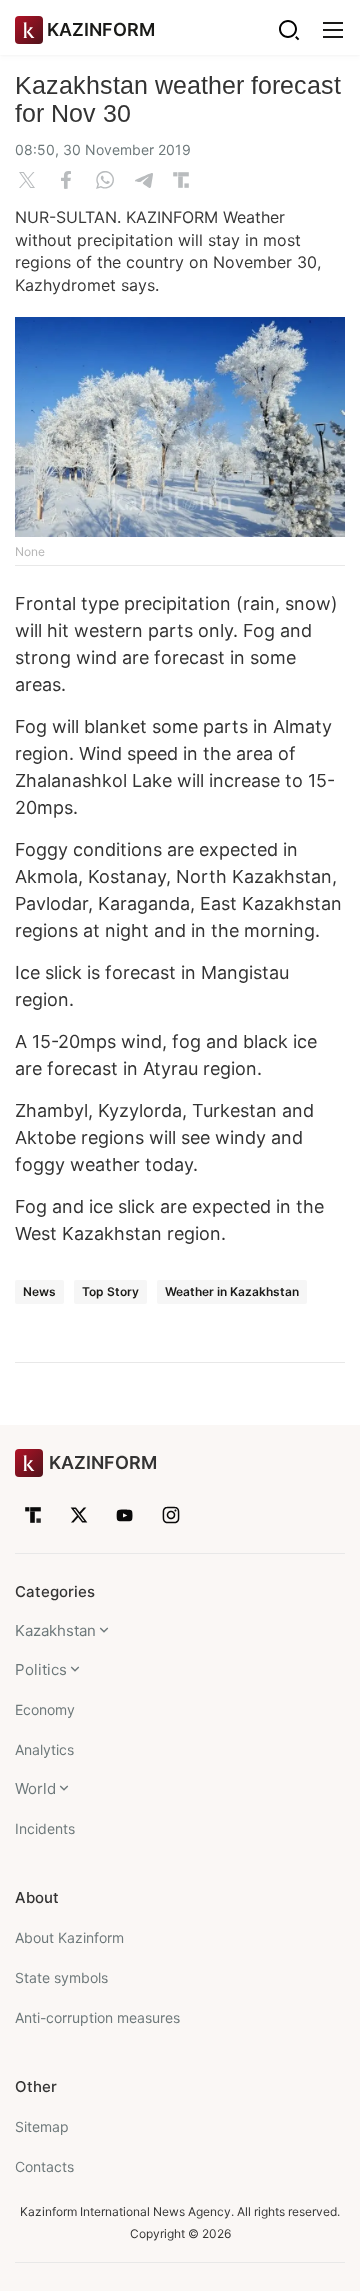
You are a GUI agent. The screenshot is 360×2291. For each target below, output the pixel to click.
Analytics (44, 1749)
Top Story (110, 1291)
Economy (45, 1709)
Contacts (44, 2166)
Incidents (45, 1828)
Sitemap (42, 2126)
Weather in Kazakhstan (232, 1291)
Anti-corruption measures (97, 2017)
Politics (41, 1669)
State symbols (61, 1977)
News (39, 1291)
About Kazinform (69, 1937)
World (35, 1788)
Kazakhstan (55, 1630)
